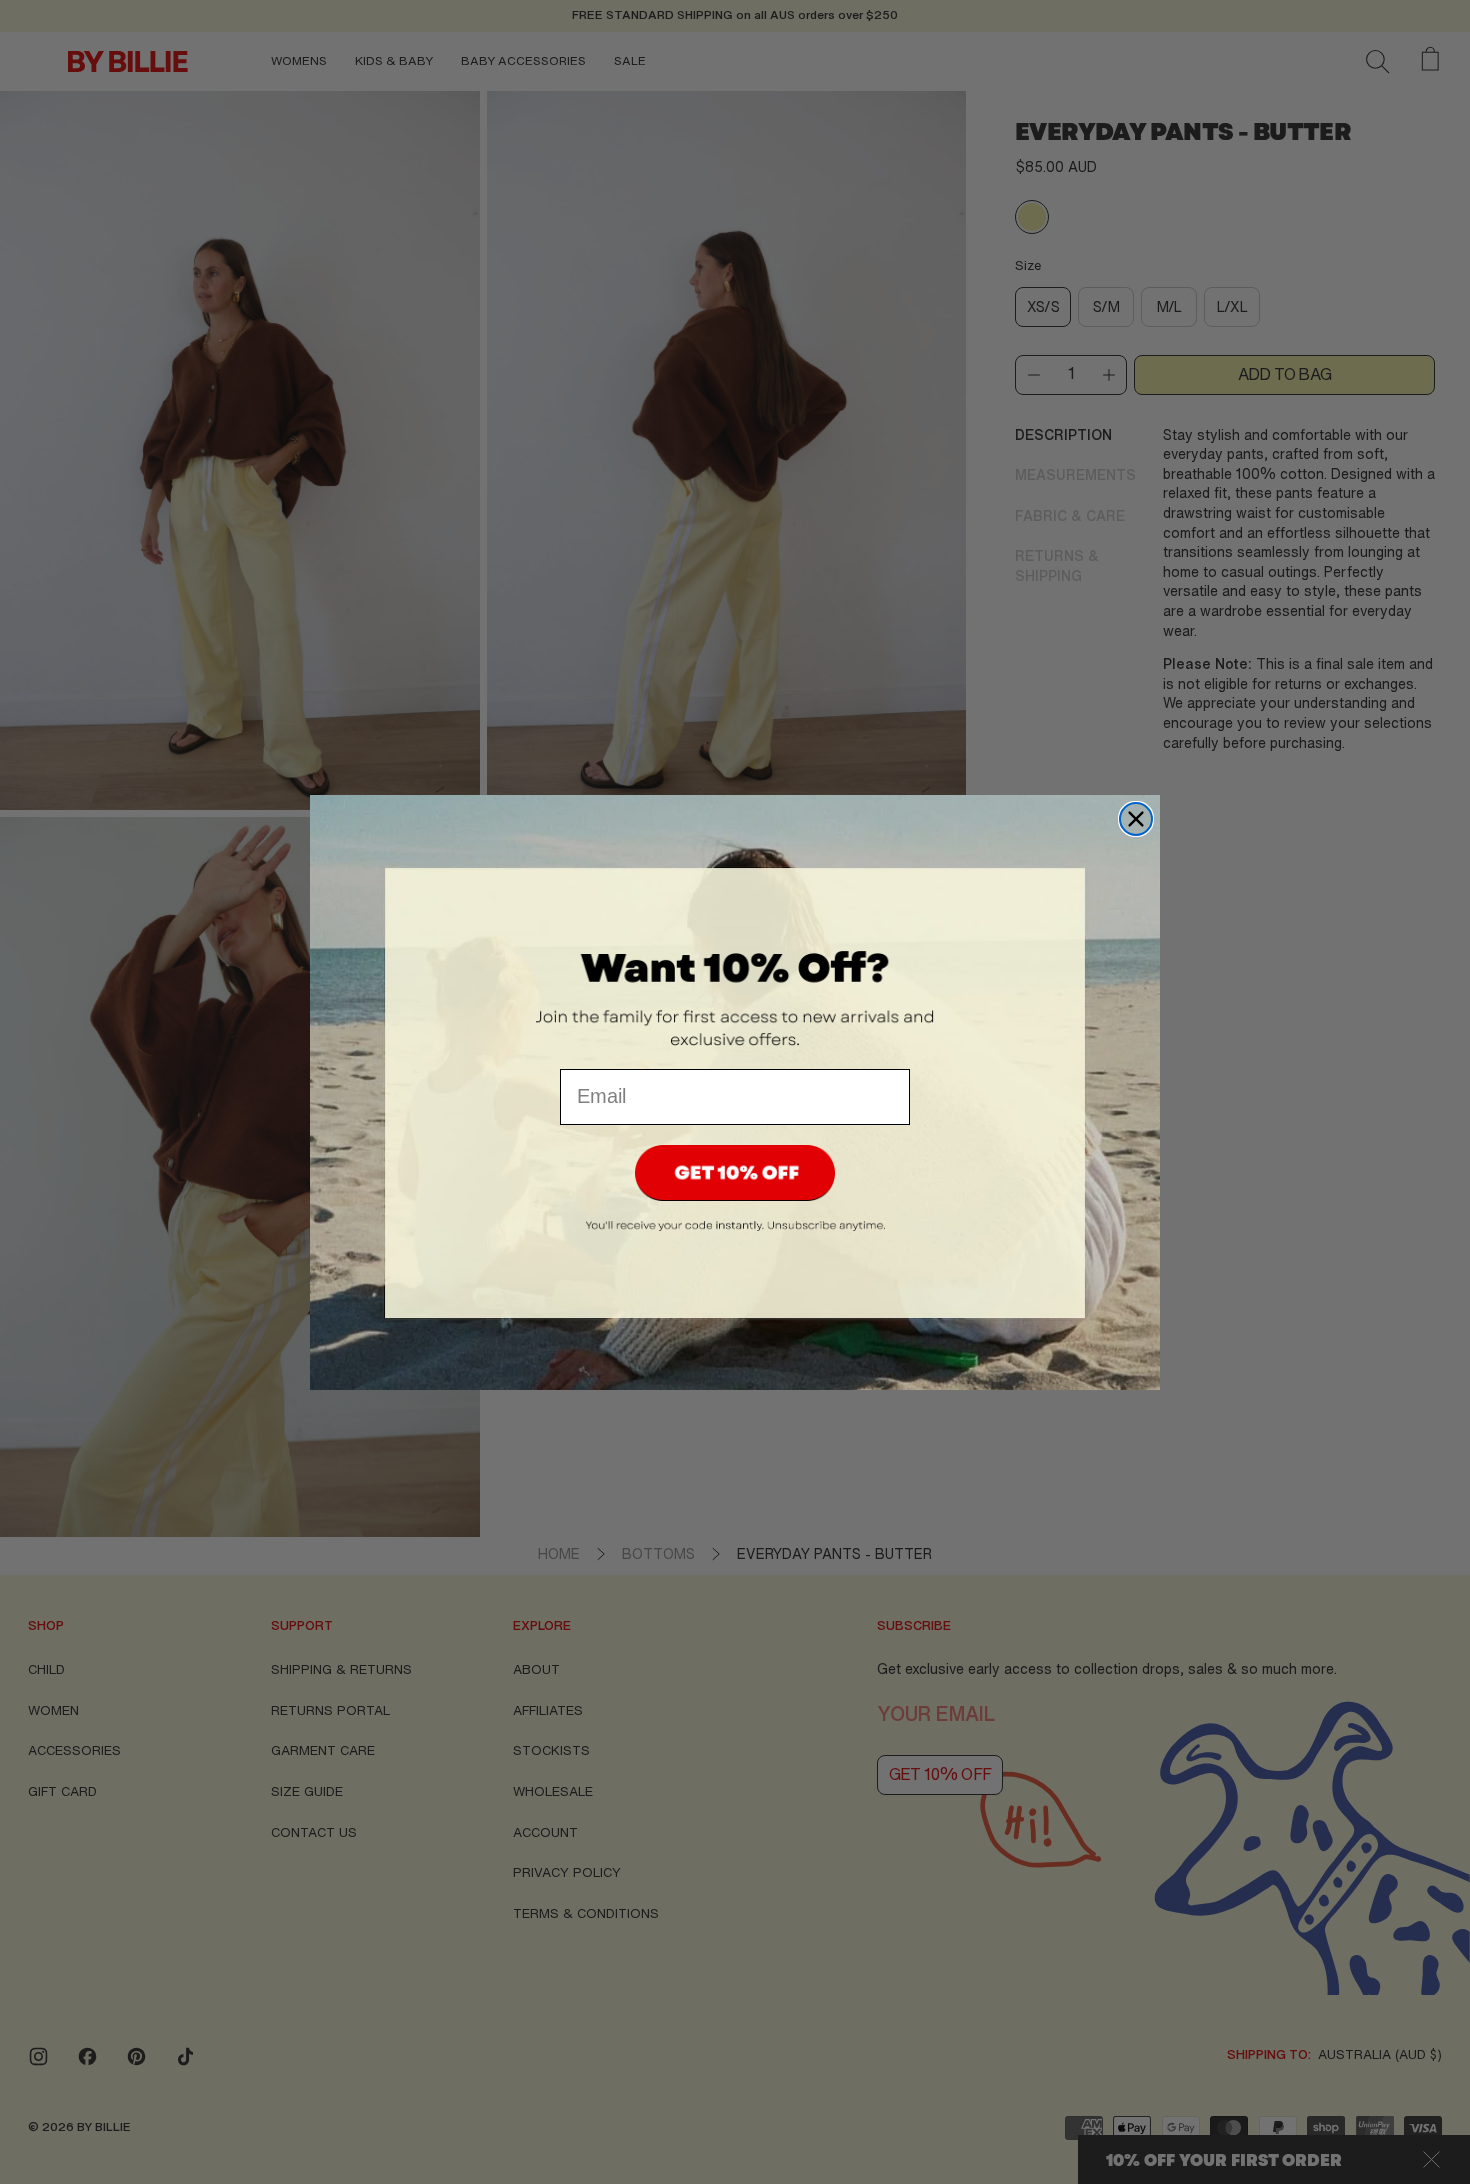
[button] (735, 1173)
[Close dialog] (1136, 819)
